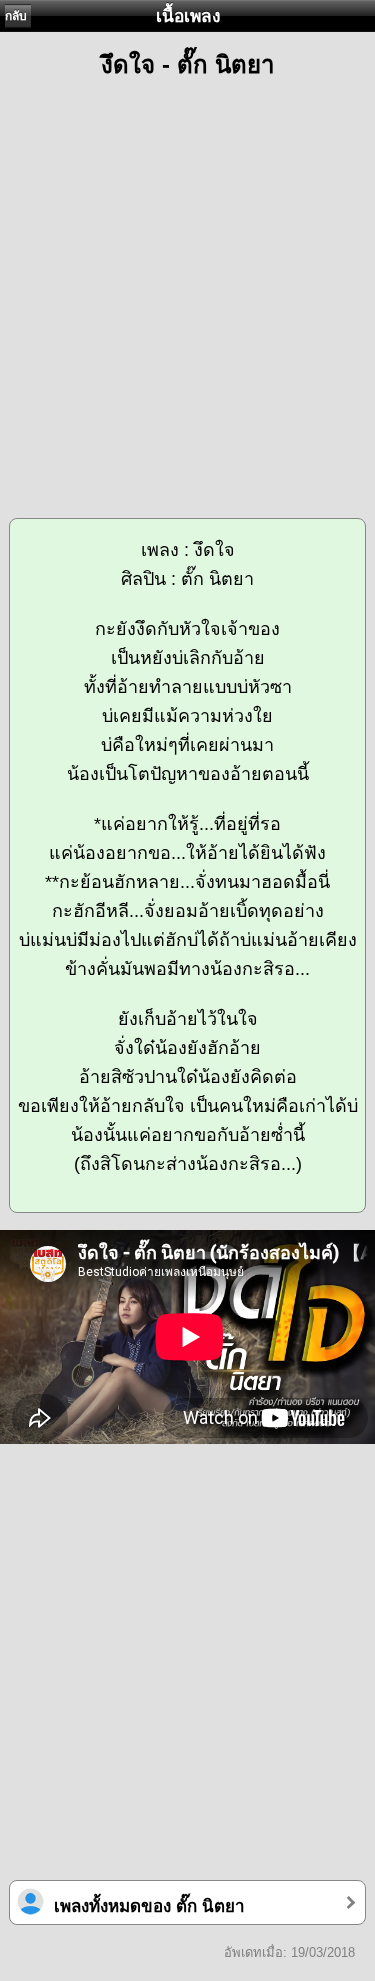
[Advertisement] (187, 289)
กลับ (16, 16)
